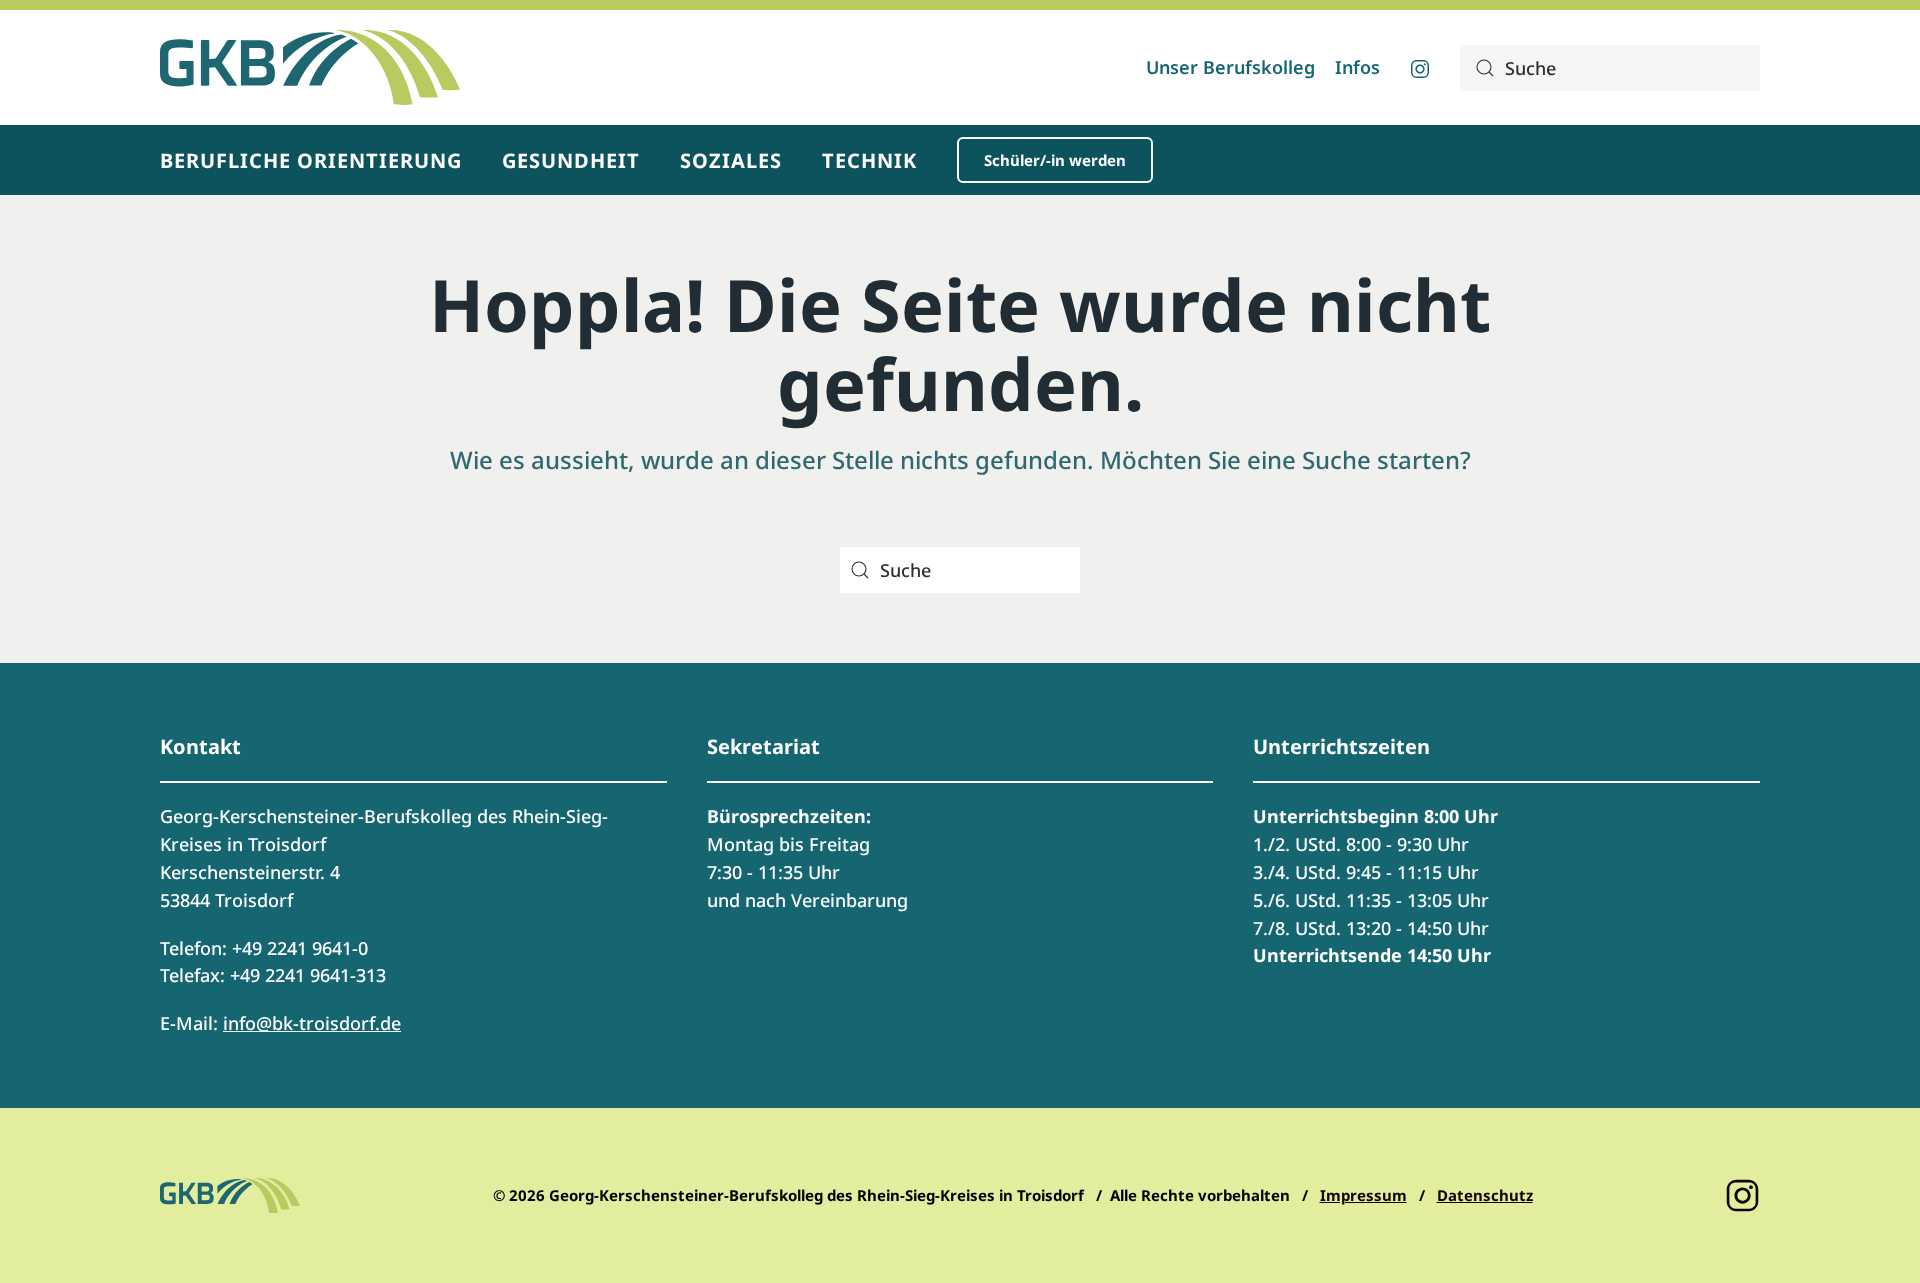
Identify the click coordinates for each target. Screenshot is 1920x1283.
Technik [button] (869, 160)
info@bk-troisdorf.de (312, 1023)
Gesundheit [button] (571, 160)
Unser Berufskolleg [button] (1230, 67)
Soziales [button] (731, 160)
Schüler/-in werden (1055, 160)
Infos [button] (1357, 67)
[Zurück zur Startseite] (310, 67)
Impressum (1363, 1195)
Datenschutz (1485, 1195)
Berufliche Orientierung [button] (311, 160)
